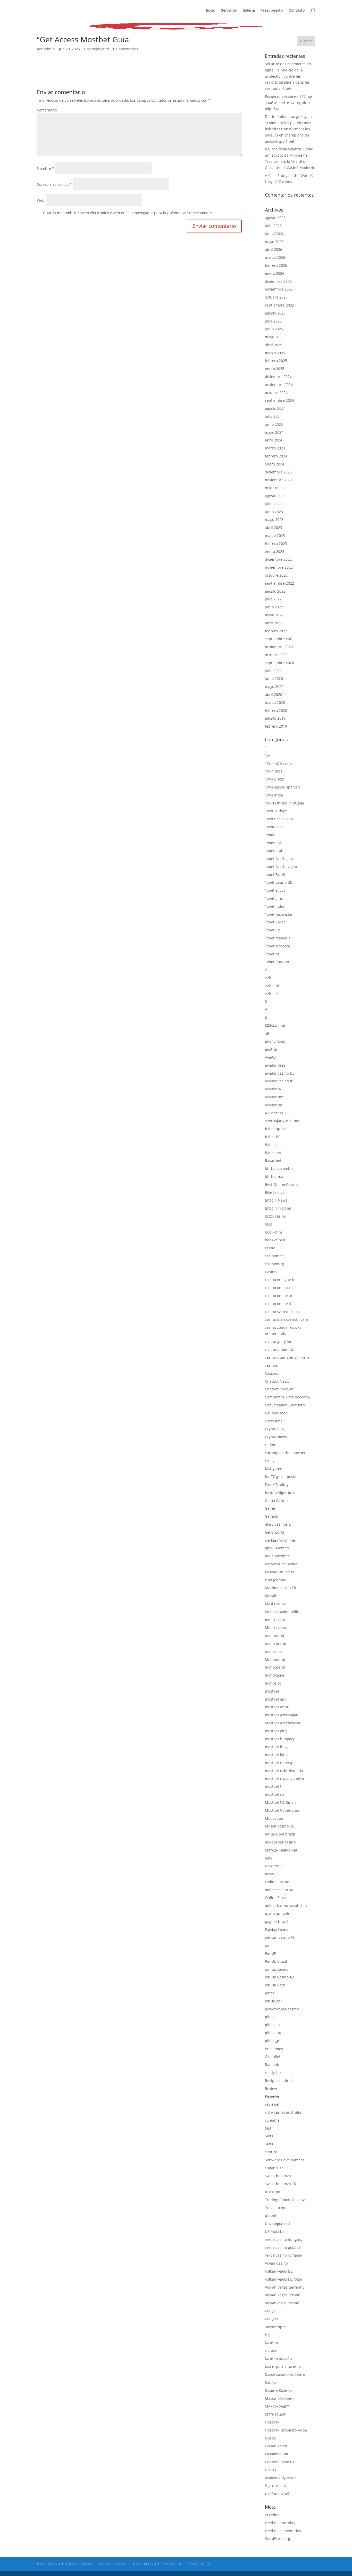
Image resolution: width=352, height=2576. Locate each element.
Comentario (47, 110)
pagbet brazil (276, 1922)
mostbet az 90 (277, 1707)
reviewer (272, 2104)
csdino (271, 1445)
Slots (269, 2136)
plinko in (272, 2025)
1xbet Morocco (278, 946)
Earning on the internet (285, 1453)
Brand (270, 1248)
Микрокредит (277, 2406)
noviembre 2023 (279, 480)
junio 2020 (274, 678)
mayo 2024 (274, 432)
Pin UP (270, 1953)
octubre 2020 (276, 655)
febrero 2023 (276, 544)
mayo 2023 (274, 520)
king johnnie (276, 1580)
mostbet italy (276, 1747)
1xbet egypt (275, 890)
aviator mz (274, 1097)
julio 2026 (273, 226)
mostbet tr (274, 1786)
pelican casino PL (280, 1937)
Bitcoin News (276, 1200)
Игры (270, 2335)
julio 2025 (273, 321)
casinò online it (278, 1304)
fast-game (274, 1468)
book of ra (274, 1232)
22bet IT (272, 994)
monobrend (275, 1667)
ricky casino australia (283, 2112)
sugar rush (274, 2168)
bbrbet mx (274, 1176)
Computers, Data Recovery (288, 1397)
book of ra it (275, 1240)
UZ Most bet (275, 2231)
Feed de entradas (280, 2523)
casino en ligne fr (280, 1280)
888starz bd (275, 1025)
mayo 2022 (274, 615)
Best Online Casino (281, 1184)
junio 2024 (274, 424)
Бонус (270, 2311)
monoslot (273, 1683)
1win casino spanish (282, 787)
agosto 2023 (275, 496)
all (267, 1033)
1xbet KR (273, 930)
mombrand (275, 1635)
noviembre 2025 (279, 289)
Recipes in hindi (279, 2080)
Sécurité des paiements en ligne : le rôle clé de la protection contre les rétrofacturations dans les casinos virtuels (288, 76)
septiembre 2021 (279, 639)
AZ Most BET (276, 1113)
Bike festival (275, 1192)
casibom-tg (274, 1264)
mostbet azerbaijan (282, 1715)
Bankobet (273, 1153)
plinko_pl (273, 2041)
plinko (270, 2017)
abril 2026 (274, 249)
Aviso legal (113, 2564)
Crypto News (276, 1437)
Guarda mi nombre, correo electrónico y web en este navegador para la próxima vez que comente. (128, 213)
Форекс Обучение (281, 2478)
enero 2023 (275, 552)
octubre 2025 (276, 297)
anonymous (275, 1041)
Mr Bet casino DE (280, 1826)
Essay (270, 1461)
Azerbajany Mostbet (282, 1121)
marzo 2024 (275, 448)
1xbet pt (272, 954)
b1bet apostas (277, 1129)
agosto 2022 (275, 591)
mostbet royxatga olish (284, 1779)
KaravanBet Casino (281, 1564)
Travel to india (277, 2208)
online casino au (279, 1890)
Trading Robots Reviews (286, 2200)
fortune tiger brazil (281, 1492)
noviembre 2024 (279, 385)
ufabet (271, 2215)
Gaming (272, 1516)
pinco (270, 1993)
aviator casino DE (280, 1073)
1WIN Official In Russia (284, 803)
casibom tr (274, 1256)
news (269, 1874)
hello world (275, 1532)
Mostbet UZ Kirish (280, 1802)
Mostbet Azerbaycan (283, 1723)
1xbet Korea (275, 922)
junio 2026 (274, 234)
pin (268, 1945)
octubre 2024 (276, 393)
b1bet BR (273, 1137)
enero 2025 (275, 369)
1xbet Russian (277, 962)
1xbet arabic (276, 851)
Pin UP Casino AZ (279, 1977)
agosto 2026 (275, 218)
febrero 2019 (276, 726)
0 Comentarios (126, 49)
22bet (270, 978)
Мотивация (275, 2414)
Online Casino (277, 1882)
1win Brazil (274, 779)
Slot (268, 2128)
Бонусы (271, 2319)
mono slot (273, 1651)
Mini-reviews (276, 1627)
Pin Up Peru (275, 1985)
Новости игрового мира (286, 2430)
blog (269, 1224)
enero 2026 (275, 273)
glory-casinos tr (278, 1524)
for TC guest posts (280, 1476)
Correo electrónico (54, 184)
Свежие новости (279, 2462)
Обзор (270, 2438)
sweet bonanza (278, 2176)
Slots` (270, 2144)
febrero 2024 (276, 456)
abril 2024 (274, 440)
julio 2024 (273, 416)
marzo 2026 (275, 257)
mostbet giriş (276, 1731)
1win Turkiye (276, 811)
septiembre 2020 (279, 663)
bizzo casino (275, 1216)
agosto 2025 (275, 313)
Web (41, 200)
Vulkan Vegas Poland (283, 2295)
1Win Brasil (275, 771)
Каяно (270, 2382)
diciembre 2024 (278, 377)
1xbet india (275, 906)
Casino (271, 1272)
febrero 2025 (276, 361)
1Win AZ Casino (278, 763)
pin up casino (277, 1969)
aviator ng (274, 1105)
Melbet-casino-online (283, 1612)
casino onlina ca (279, 1288)
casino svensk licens (282, 1312)
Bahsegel (273, 1145)
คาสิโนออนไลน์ (277, 2494)
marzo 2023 (275, 536)
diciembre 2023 (278, 472)
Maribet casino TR (280, 1588)
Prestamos (274, 2049)
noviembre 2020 (279, 647)
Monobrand (275, 1659)
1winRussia (275, 827)
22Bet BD (273, 986)
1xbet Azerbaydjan (281, 867)
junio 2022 (274, 607)
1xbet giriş (274, 898)
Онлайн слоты (278, 2446)
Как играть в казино (283, 2367)
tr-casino (273, 2192)
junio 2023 (274, 512)
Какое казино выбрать (285, 2374)
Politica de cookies (157, 2564)
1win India (274, 795)
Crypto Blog (275, 1429)
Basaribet (273, 1160)
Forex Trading (277, 1484)
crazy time (274, 1421)
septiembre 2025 (279, 305)
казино (271, 2351)
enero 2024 (275, 464)
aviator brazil (276, 1065)
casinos (271, 1365)
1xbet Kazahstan (279, 914)
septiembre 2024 (279, 400)
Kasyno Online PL (280, 1572)
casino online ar (279, 1296)
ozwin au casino (279, 1914)
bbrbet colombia (279, 1168)
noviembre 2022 (279, 567)
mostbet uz (275, 1794)
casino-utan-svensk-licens (287, 1357)
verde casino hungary (284, 2239)
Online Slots (275, 1898)
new (269, 1858)
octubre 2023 (276, 488)
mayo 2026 (274, 242)
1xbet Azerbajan (279, 859)
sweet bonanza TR (281, 2184)
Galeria (249, 11)
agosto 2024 (275, 408)
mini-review (275, 1620)
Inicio (211, 11)
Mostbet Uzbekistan (282, 1810)
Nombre (45, 168)
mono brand (276, 1643)
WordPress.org (278, 2538)
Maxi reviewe (276, 1604)
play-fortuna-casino (282, 2009)
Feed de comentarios (283, 2531)
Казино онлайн (278, 2359)
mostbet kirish (277, 1755)
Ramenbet (274, 2064)
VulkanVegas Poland (282, 2303)
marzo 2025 (275, 353)
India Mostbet (277, 1556)
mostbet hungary (280, 1739)
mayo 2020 (274, 686)
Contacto (297, 11)
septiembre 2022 (279, 583)
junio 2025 (274, 329)
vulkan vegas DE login (284, 2279)
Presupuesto (272, 11)
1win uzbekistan (279, 819)
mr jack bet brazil (280, 1834)
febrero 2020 (276, 710)
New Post (273, 1866)
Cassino (272, 1373)
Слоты (270, 2470)
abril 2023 (274, 528)
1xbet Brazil (275, 875)
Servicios (229, 11)
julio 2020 (273, 671)
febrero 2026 (276, 265)
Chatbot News (277, 1381)
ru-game (272, 2120)
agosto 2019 (275, 718)
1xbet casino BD (279, 882)
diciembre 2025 (278, 281)
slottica (271, 2152)
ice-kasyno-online (280, 1540)
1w (267, 755)
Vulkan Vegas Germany (285, 2287)
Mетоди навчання (281, 1850)
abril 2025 (274, 345)
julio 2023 (273, 504)
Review (271, 2088)
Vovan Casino (276, 2263)
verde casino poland (282, 2247)
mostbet (272, 1691)
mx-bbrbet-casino (280, 1842)
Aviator (271, 1057)
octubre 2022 (276, 575)
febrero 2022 (276, 631)
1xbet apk (273, 843)
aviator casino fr (279, 1081)
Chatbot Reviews (279, 1389)
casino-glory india (280, 1342)
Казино (271, 2343)
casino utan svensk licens (287, 1319)
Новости (272, 2422)
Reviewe (272, 2096)
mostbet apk (276, 1699)
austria (271, 1049)
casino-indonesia (280, 1350)
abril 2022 (274, 623)
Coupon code (276, 1413)
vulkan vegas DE (279, 2271)
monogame (275, 1675)
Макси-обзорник (280, 2398)
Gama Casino (276, 1500)
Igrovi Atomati (277, 1548)
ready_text (274, 2072)
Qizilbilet (273, 2056)
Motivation (274, 1818)
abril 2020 (274, 694)
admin (49, 49)
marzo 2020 (275, 702)
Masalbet (273, 1596)
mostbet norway (279, 1763)
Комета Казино (278, 2390)
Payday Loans (276, 1930)
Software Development (284, 2160)
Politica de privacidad (65, 2564)
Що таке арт (276, 2486)
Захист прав (276, 2327)
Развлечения (276, 2454)
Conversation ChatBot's (285, 1405)
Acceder (272, 2515)
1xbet (270, 835)
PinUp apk (274, 2001)
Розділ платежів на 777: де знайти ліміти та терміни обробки (288, 103)
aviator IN (273, 1089)
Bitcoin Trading (278, 1208)
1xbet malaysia (278, 938)
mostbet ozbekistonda (284, 1771)
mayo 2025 (274, 337)
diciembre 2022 (278, 559)
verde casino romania (284, 2255)
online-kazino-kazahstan (286, 1906)
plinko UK (273, 2033)
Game (270, 1508)
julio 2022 (273, 599)
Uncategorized (97, 49)
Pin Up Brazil (276, 1961)
